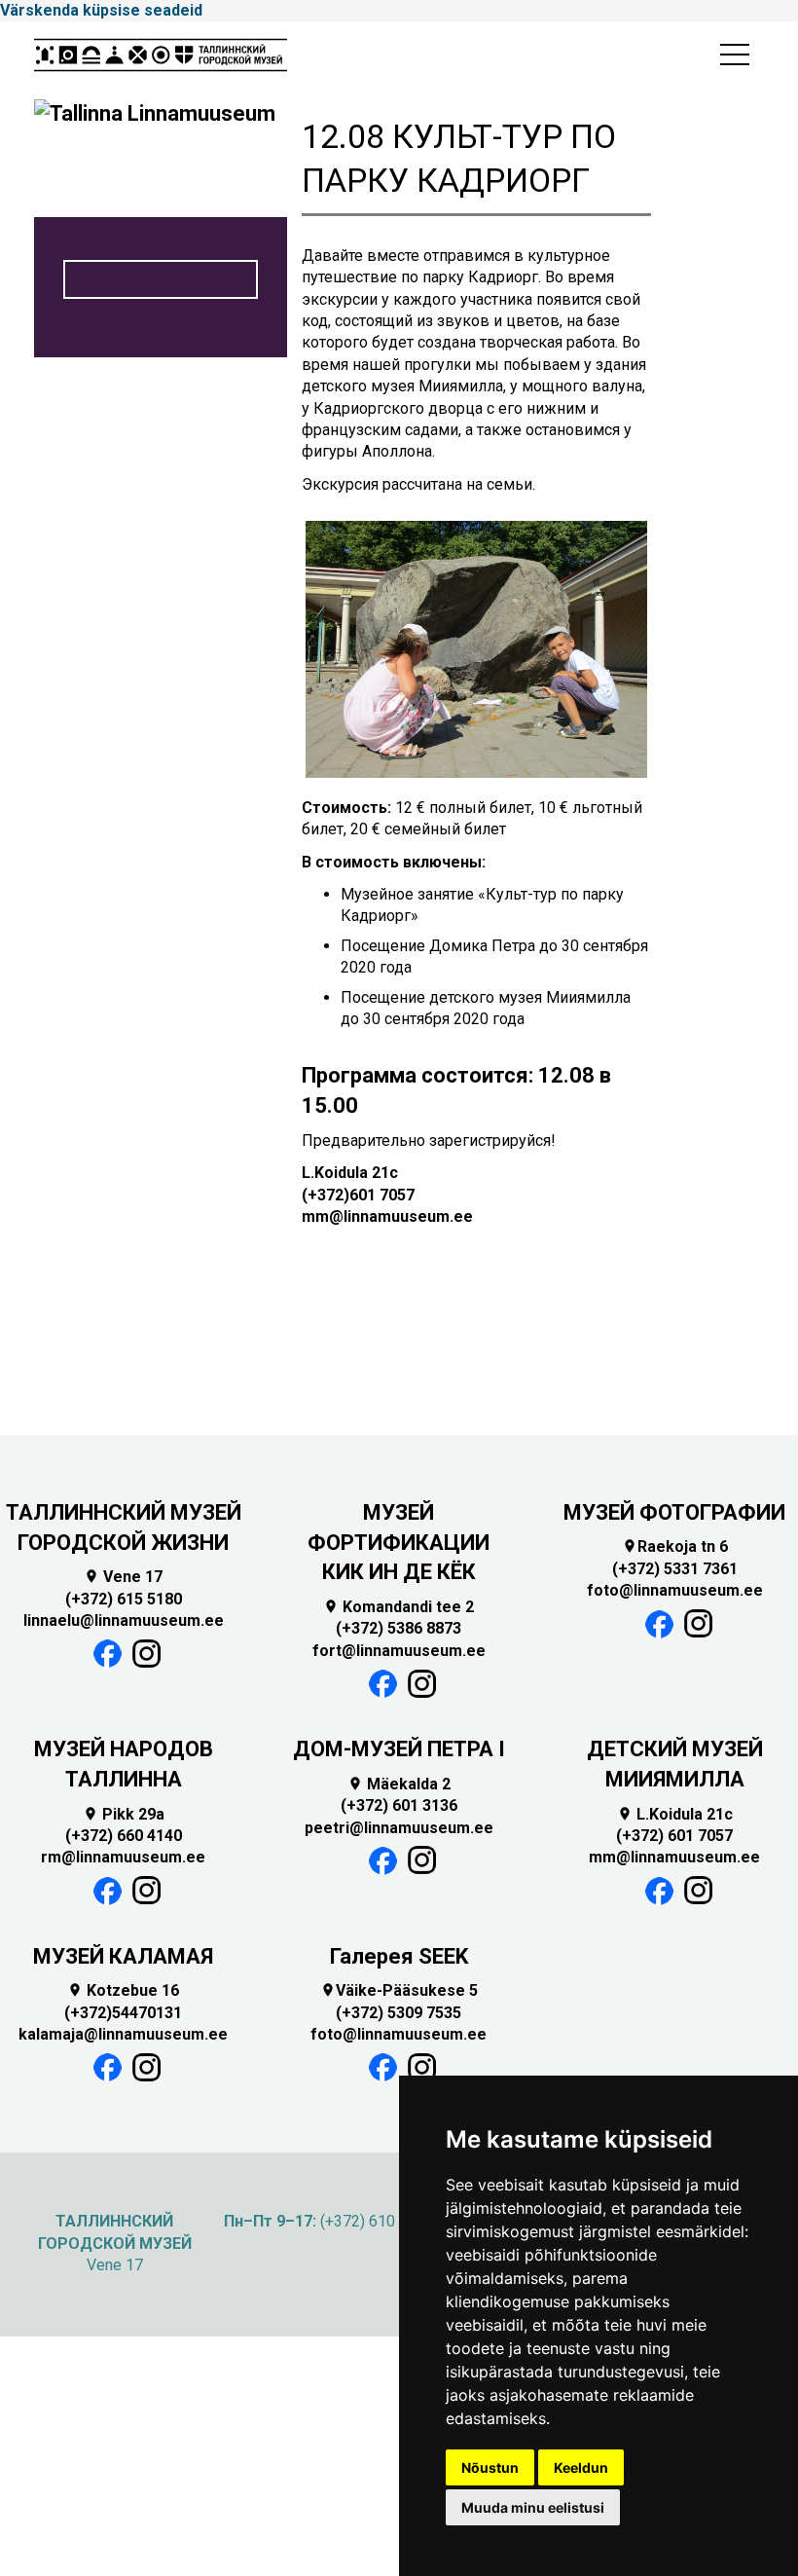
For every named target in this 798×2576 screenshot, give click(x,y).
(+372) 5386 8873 (399, 1628)
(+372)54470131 (123, 2013)
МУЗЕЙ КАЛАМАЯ (123, 1956)
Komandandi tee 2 (399, 1607)
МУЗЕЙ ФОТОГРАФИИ (674, 1512)
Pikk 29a (124, 1814)
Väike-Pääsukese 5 (399, 1990)
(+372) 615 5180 (124, 1599)
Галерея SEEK (399, 1956)
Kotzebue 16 (123, 1990)
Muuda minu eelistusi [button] (533, 2507)
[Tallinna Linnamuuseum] (161, 60)
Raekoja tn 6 (675, 1546)
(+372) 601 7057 (674, 1836)
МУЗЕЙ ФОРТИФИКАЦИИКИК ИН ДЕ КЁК (399, 1543)
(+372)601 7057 (358, 1195)
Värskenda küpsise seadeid (101, 10)
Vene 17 (123, 1577)
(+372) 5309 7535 (399, 2013)
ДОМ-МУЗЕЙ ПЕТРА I (399, 1749)
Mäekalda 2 (399, 1784)
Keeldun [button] (581, 2467)
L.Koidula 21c (675, 1814)
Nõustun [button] (490, 2467)
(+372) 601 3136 (399, 1805)
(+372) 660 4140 (124, 1836)
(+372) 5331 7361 (675, 1569)
